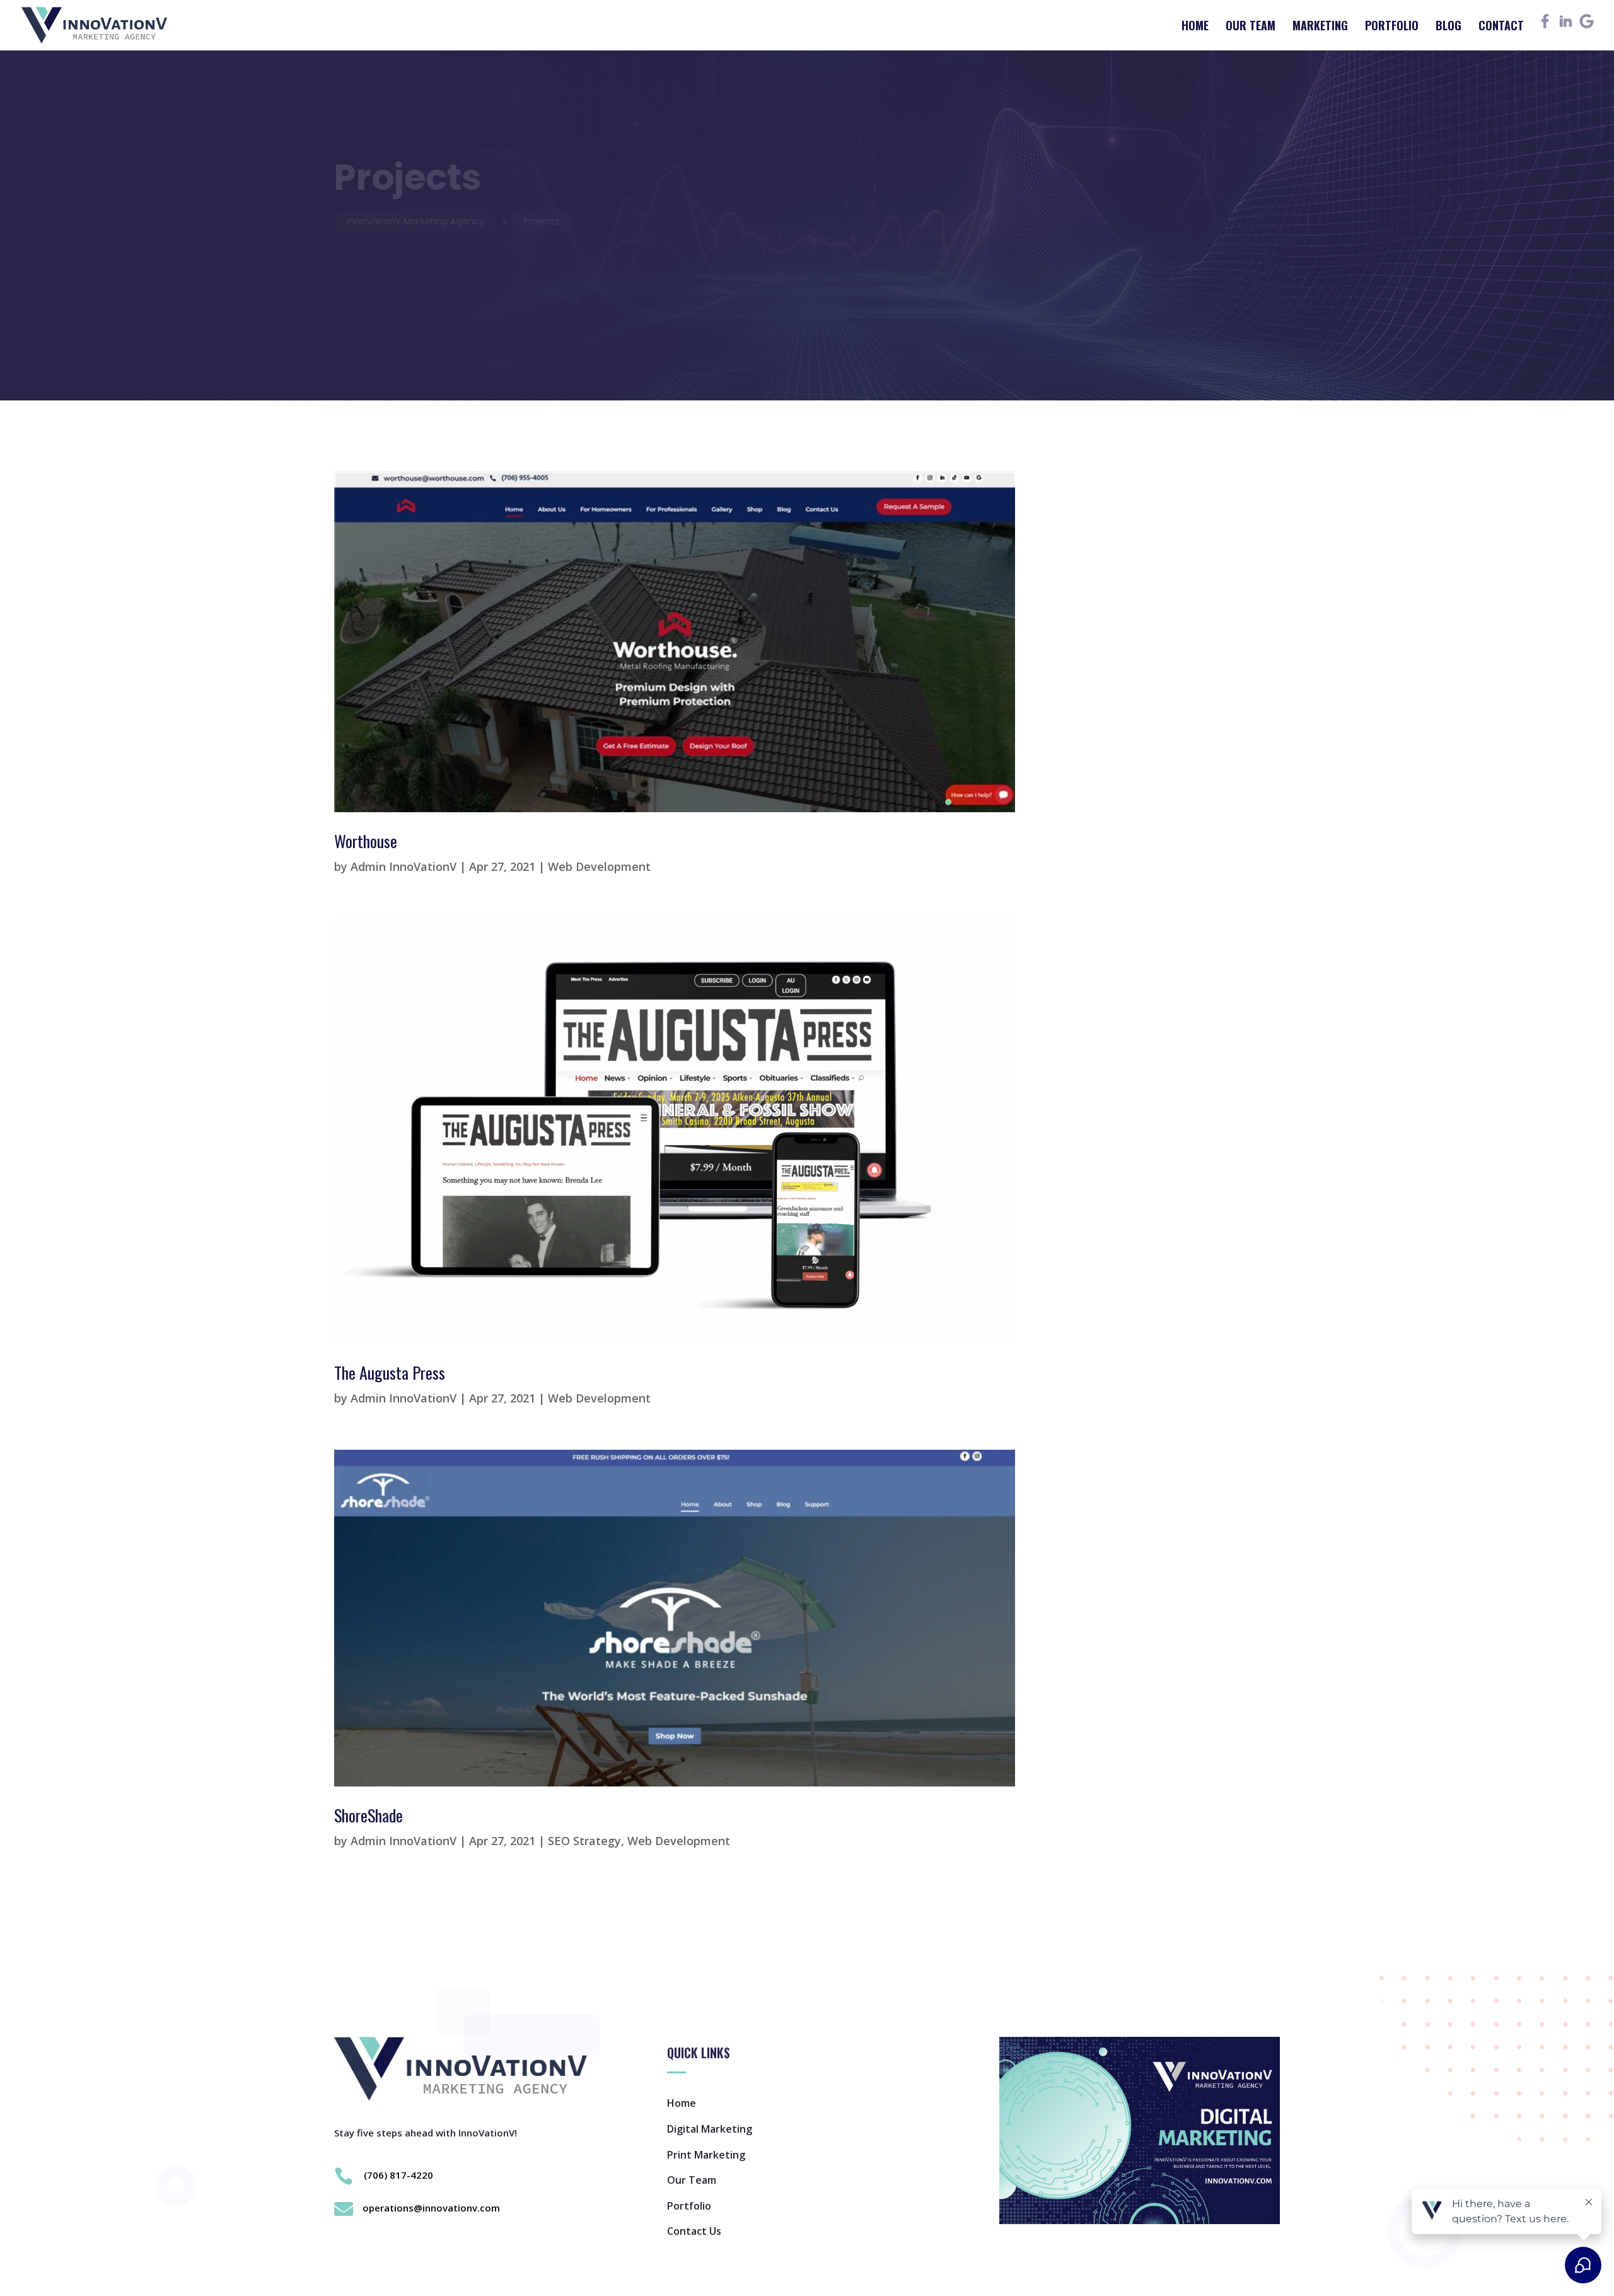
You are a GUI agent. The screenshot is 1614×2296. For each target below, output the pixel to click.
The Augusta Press (390, 1372)
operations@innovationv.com (431, 2208)
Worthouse (366, 841)
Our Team (1251, 27)
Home (1195, 27)
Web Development (599, 866)
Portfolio (1392, 27)
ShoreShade (369, 1815)
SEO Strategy (584, 1841)
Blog (1449, 27)
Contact (1501, 27)
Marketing (1320, 27)
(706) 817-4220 (398, 2175)
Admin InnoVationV (403, 866)
